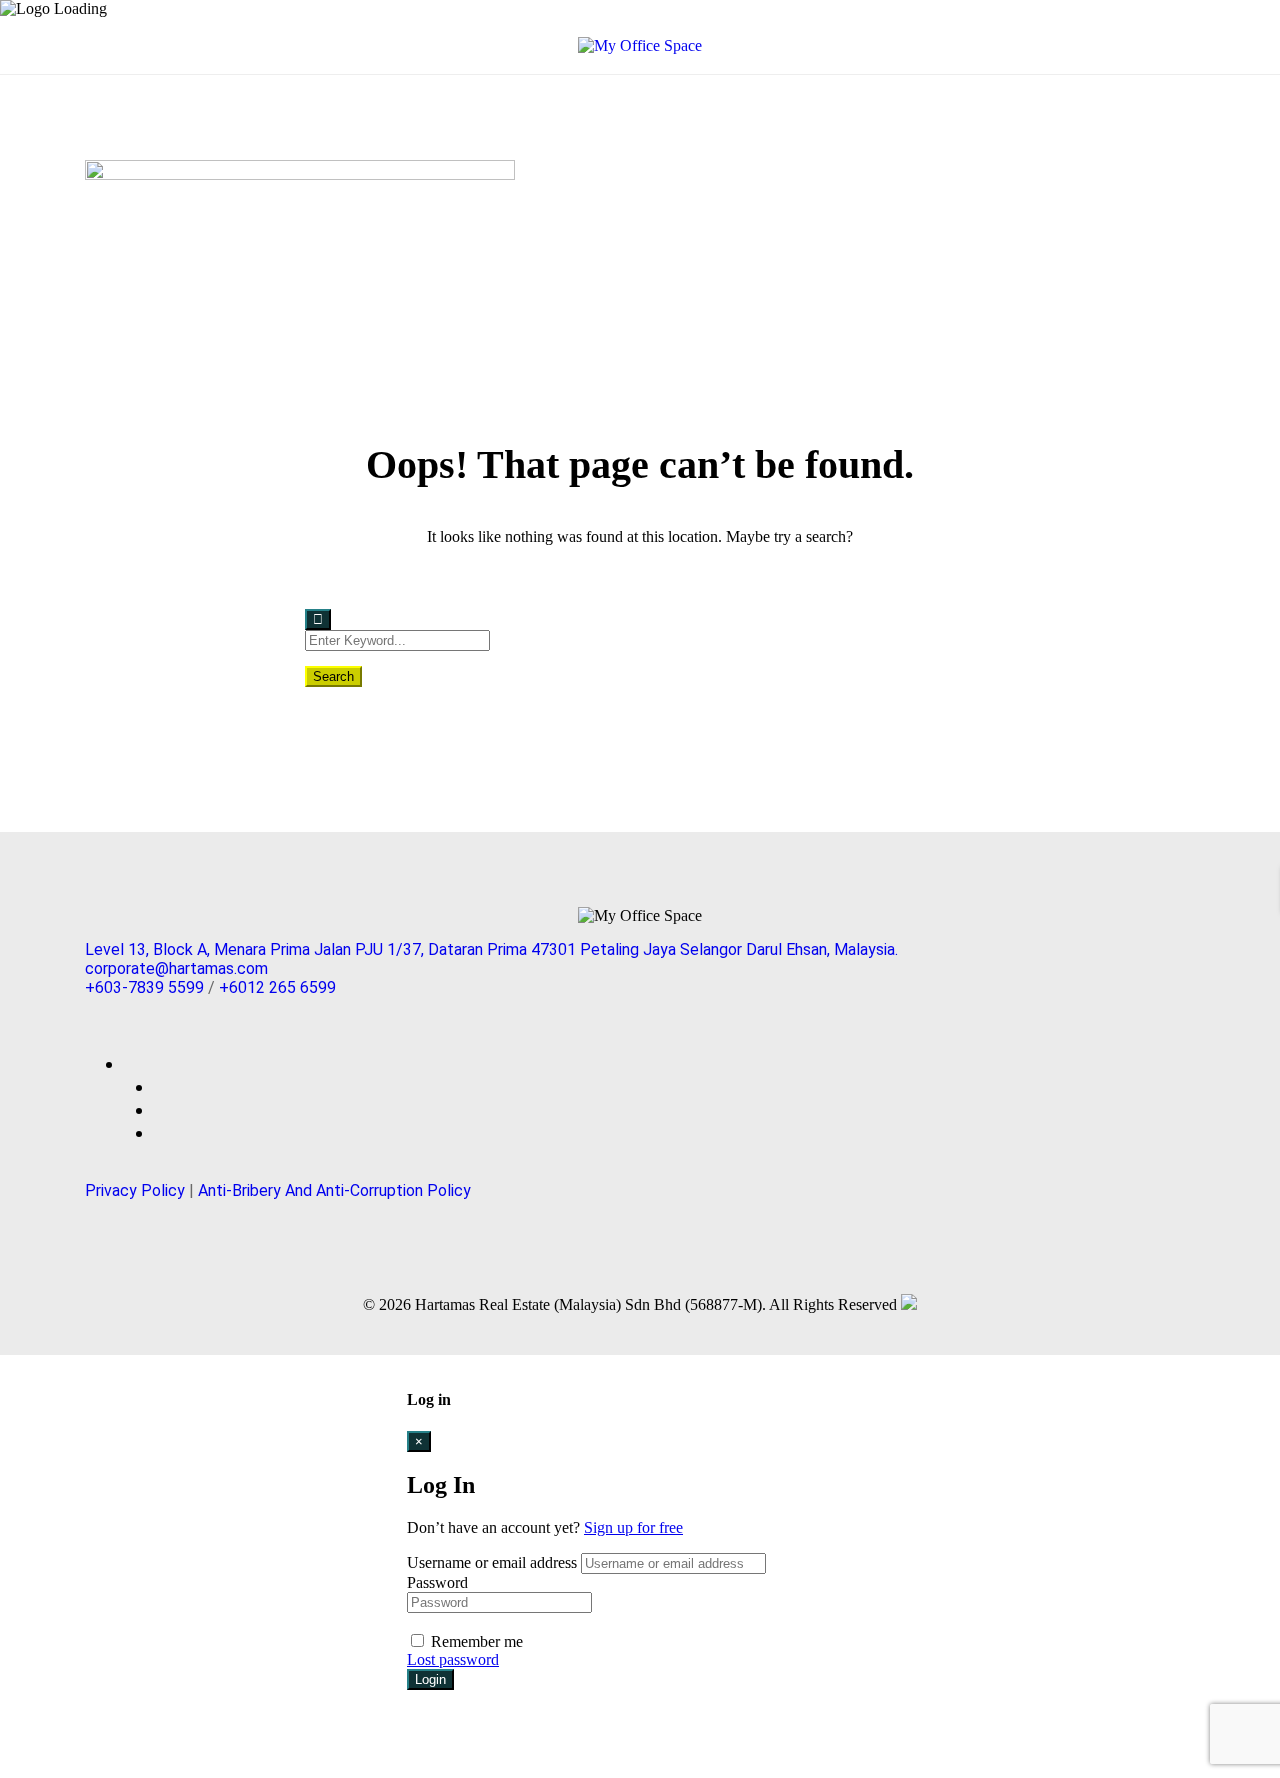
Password (437, 1582)
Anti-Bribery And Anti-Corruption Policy (334, 1190)
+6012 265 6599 (277, 987)
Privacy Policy (135, 1190)
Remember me (475, 1641)
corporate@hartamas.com (176, 968)
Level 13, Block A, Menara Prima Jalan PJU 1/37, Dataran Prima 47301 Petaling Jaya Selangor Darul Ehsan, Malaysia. (491, 949)
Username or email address (492, 1562)
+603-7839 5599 (144, 987)
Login (430, 1679)
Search (333, 676)
